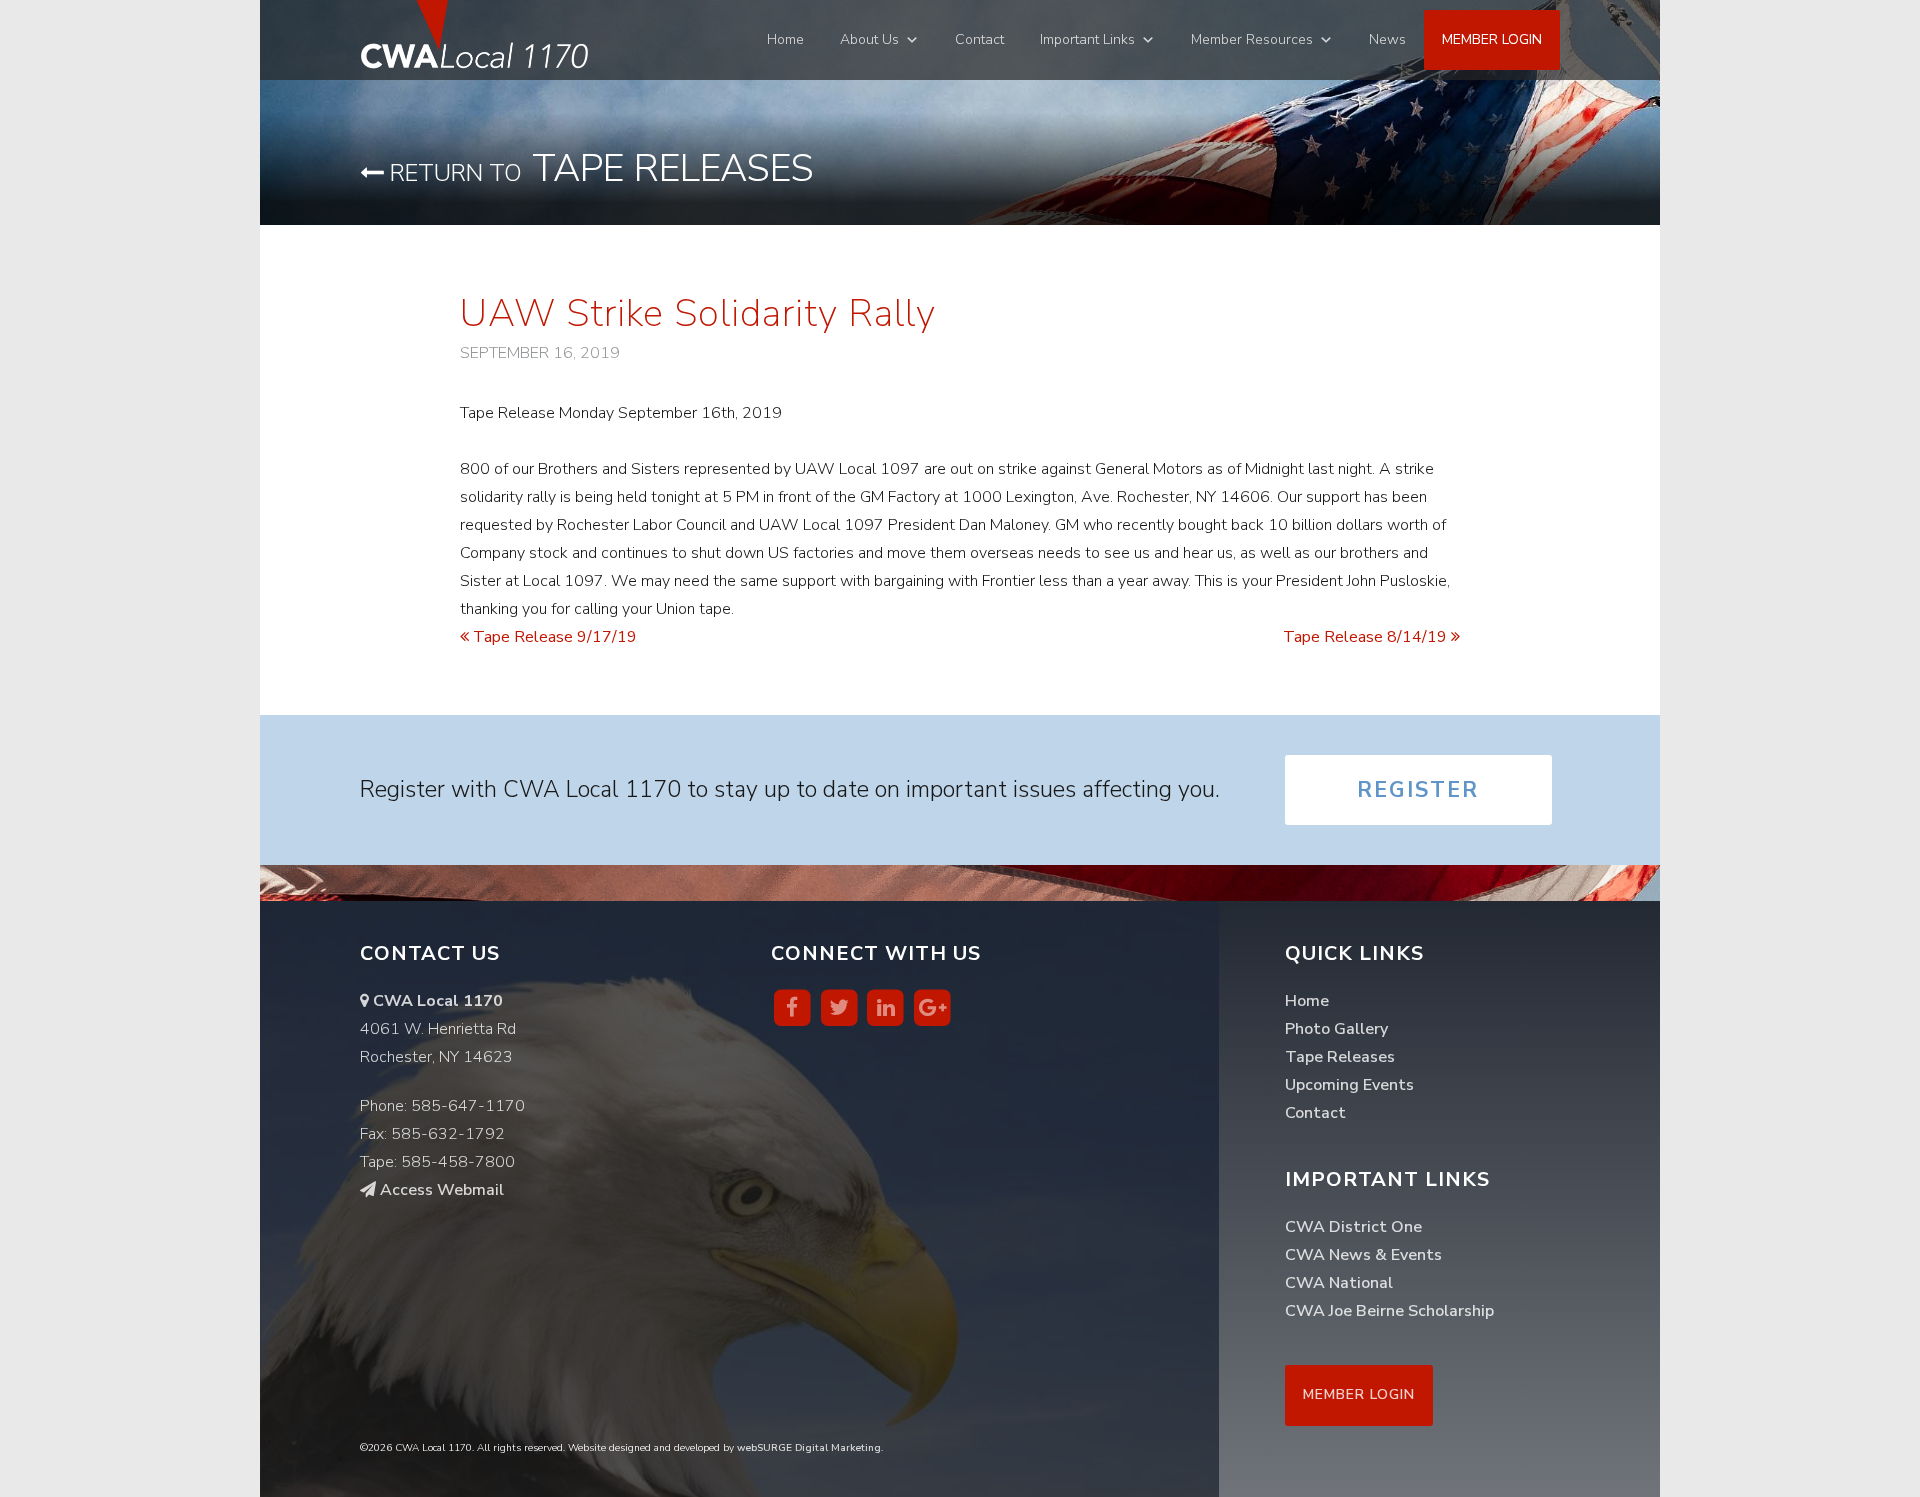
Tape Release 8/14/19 (1367, 637)
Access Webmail (440, 1190)
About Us (869, 39)
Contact (979, 39)
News (1387, 39)
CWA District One (1353, 1227)
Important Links (1087, 39)
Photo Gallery (1336, 1029)
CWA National (1339, 1283)
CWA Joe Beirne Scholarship (1389, 1311)
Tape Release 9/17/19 (553, 637)
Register (1418, 790)
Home (785, 39)
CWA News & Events (1363, 1255)
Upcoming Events (1349, 1085)
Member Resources (1252, 39)
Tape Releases (599, 168)
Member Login (1492, 39)
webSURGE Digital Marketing (809, 1448)
